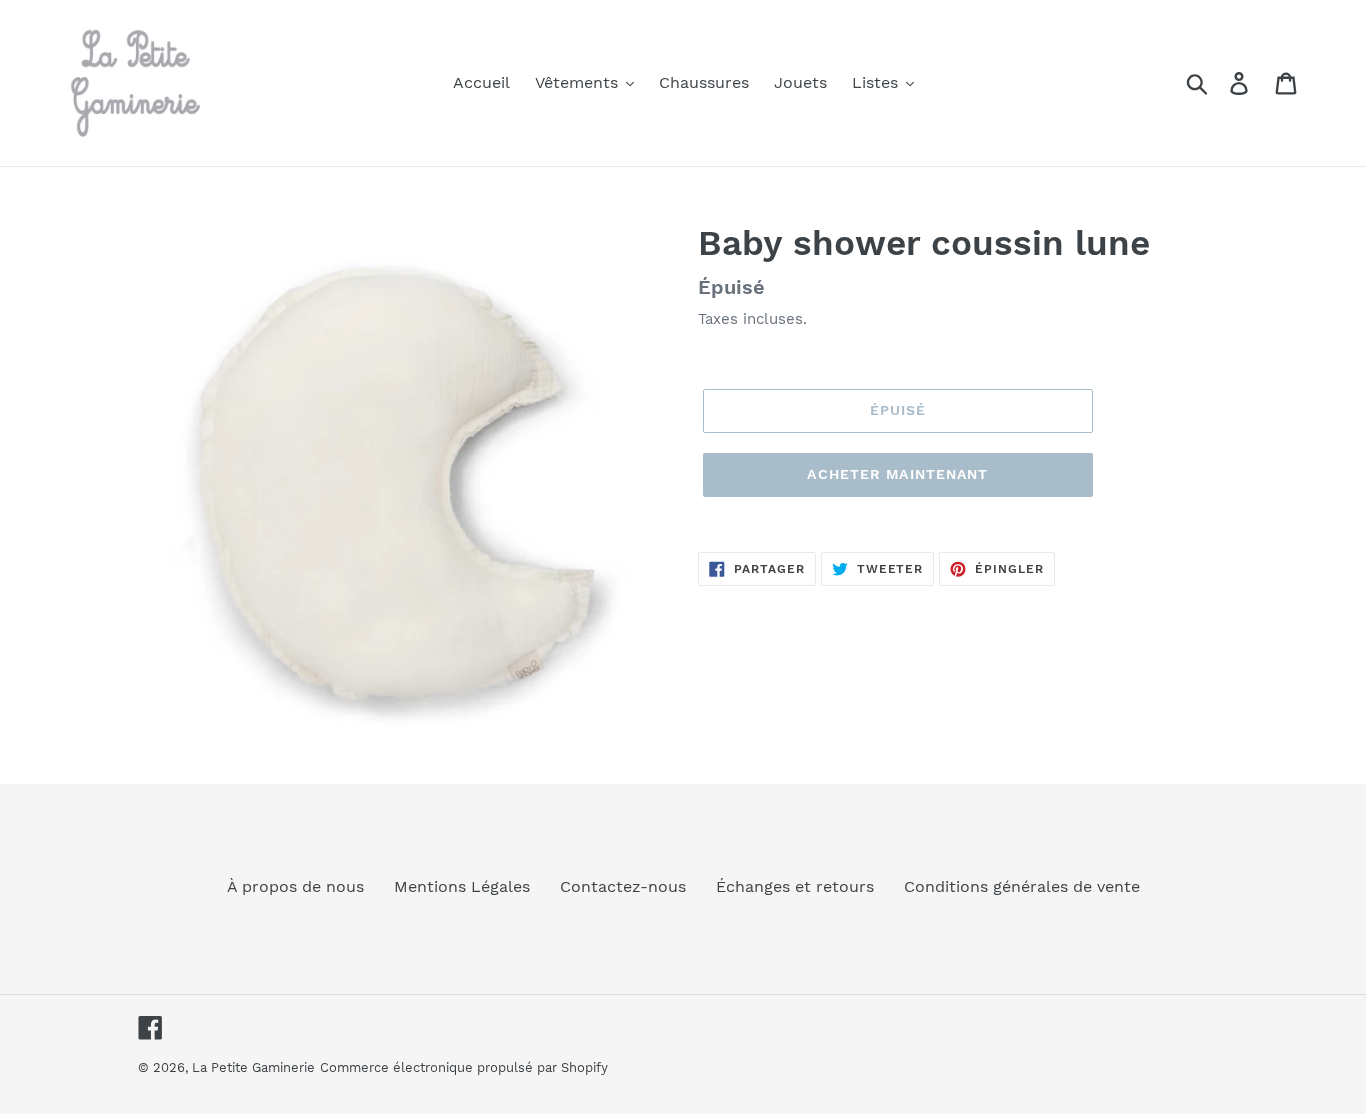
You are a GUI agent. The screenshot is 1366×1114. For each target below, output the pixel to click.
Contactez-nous (623, 886)
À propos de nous (295, 886)
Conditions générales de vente (1022, 886)
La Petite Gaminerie (253, 1067)
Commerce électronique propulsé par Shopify (464, 1067)
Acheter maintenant (897, 474)
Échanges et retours (795, 886)
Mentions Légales (462, 886)
